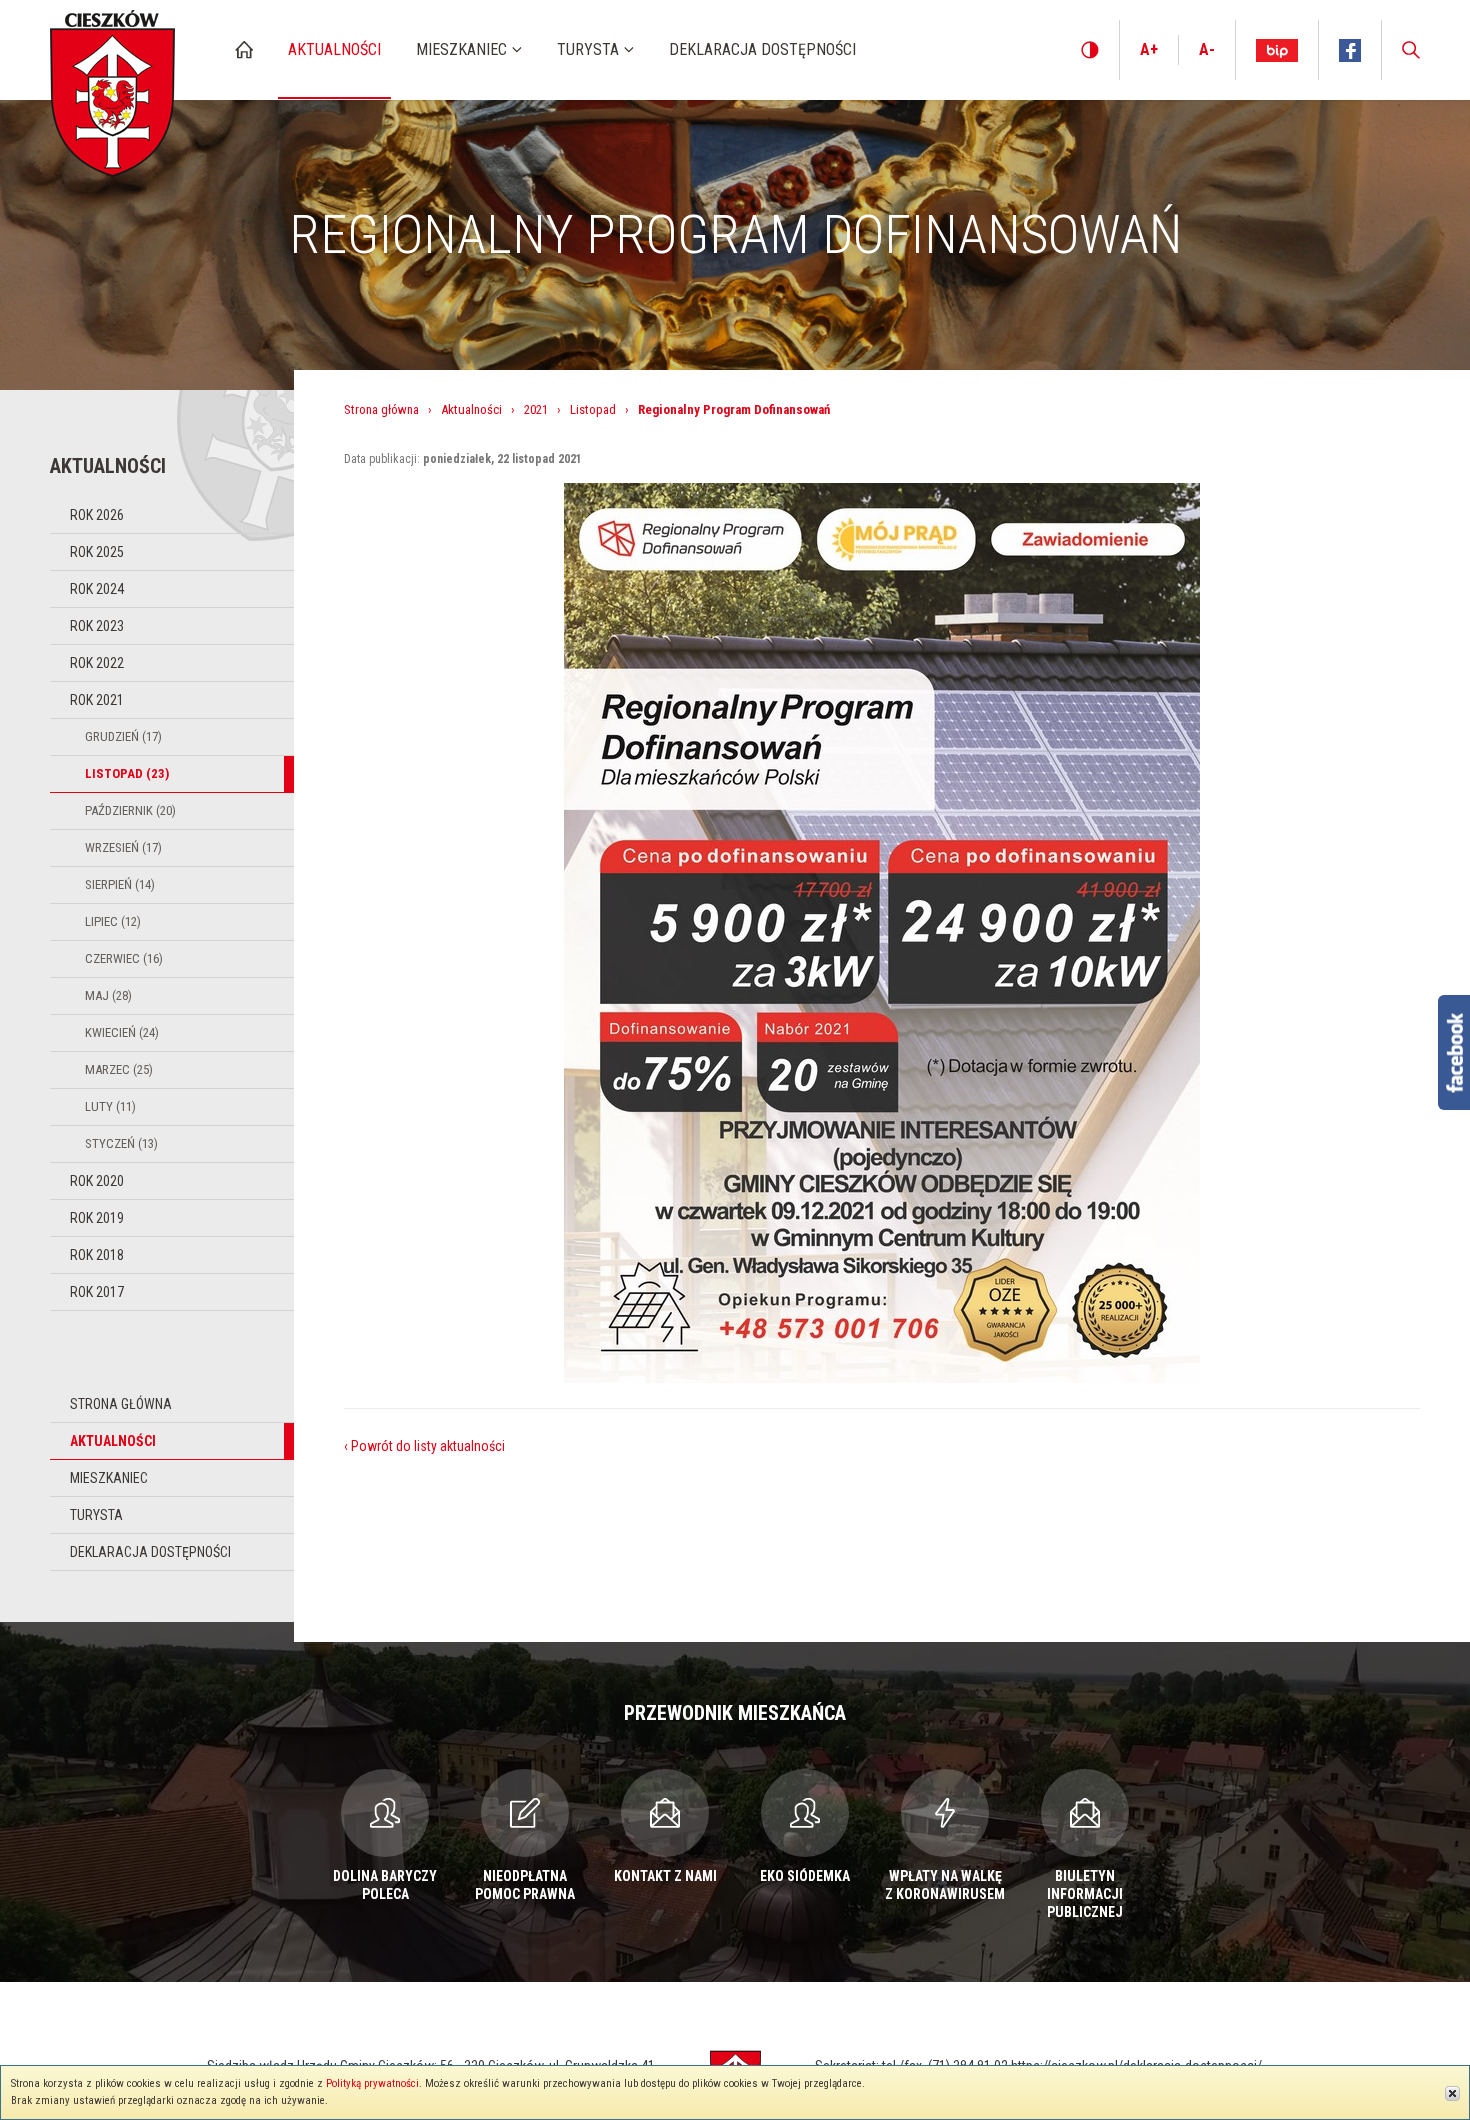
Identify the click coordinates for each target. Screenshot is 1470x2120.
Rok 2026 (97, 515)
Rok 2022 (97, 663)
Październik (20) (130, 810)
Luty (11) (110, 1106)
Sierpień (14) (120, 884)
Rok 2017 (97, 1292)
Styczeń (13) (121, 1143)
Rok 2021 (97, 700)
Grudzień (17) (123, 736)
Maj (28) (108, 995)
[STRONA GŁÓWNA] (244, 49)
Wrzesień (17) (123, 847)
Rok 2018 (97, 1255)
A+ (1149, 49)
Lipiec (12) (113, 921)
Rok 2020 (97, 1181)
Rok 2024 (97, 589)
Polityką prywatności (372, 2083)
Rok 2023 (97, 626)
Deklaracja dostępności (150, 1552)
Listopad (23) (127, 773)
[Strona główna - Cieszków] (112, 88)
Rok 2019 (97, 1218)
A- (1207, 49)
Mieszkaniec (109, 1478)
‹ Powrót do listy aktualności (424, 1446)
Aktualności (113, 1441)
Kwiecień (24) (122, 1032)
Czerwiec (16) (124, 958)
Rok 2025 (97, 552)
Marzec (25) (119, 1069)
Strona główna (121, 1404)
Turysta (96, 1515)
